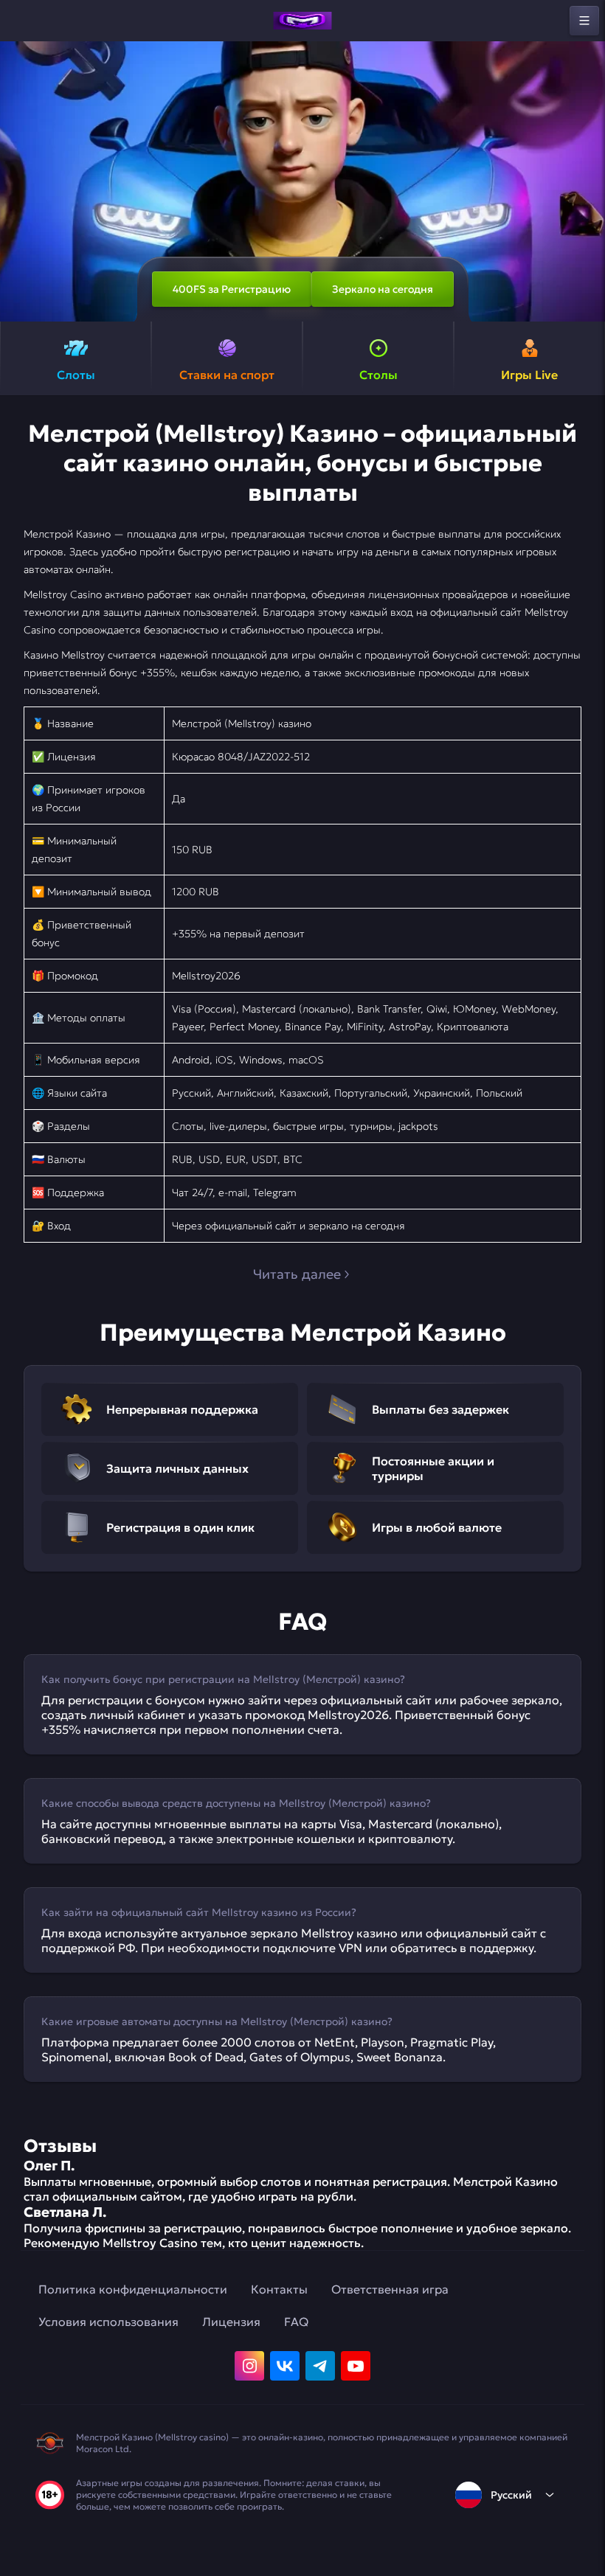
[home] (302, 21)
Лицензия (231, 2322)
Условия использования (108, 2322)
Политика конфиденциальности (133, 2289)
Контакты (279, 2289)
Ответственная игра (390, 2289)
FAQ (296, 2322)
